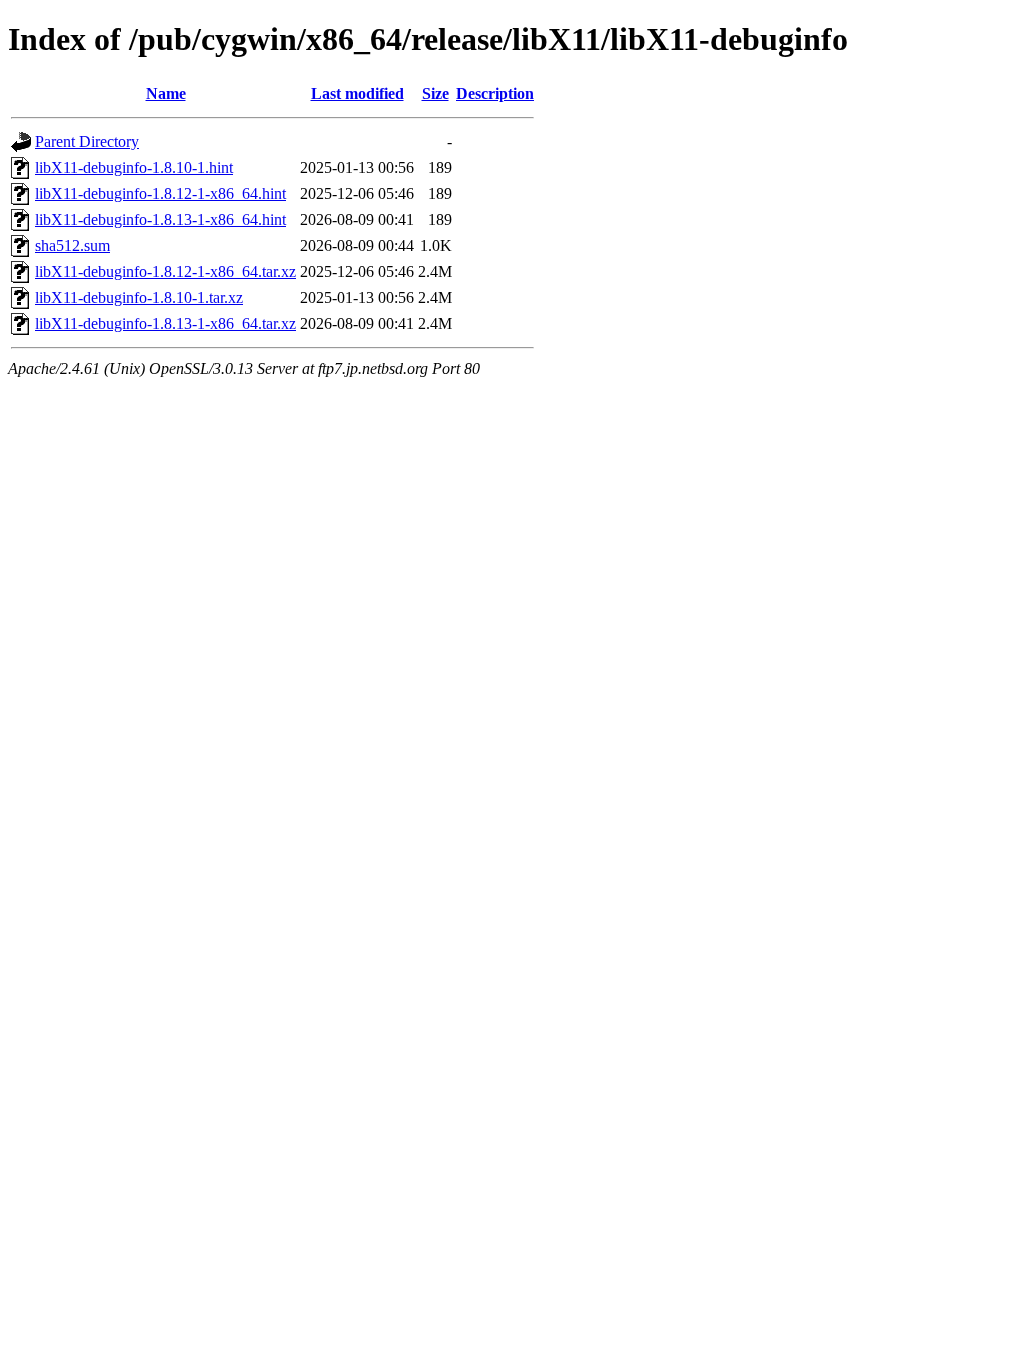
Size (435, 93)
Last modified (357, 93)
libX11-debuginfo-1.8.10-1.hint (134, 167)
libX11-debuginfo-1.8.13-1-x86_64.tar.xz (165, 323)
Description (495, 93)
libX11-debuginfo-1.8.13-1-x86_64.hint (160, 219)
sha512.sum (72, 245)
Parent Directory (87, 141)
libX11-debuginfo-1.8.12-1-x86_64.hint (160, 193)
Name (166, 93)
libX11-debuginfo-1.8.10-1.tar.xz (139, 297)
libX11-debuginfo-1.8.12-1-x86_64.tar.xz (165, 271)
